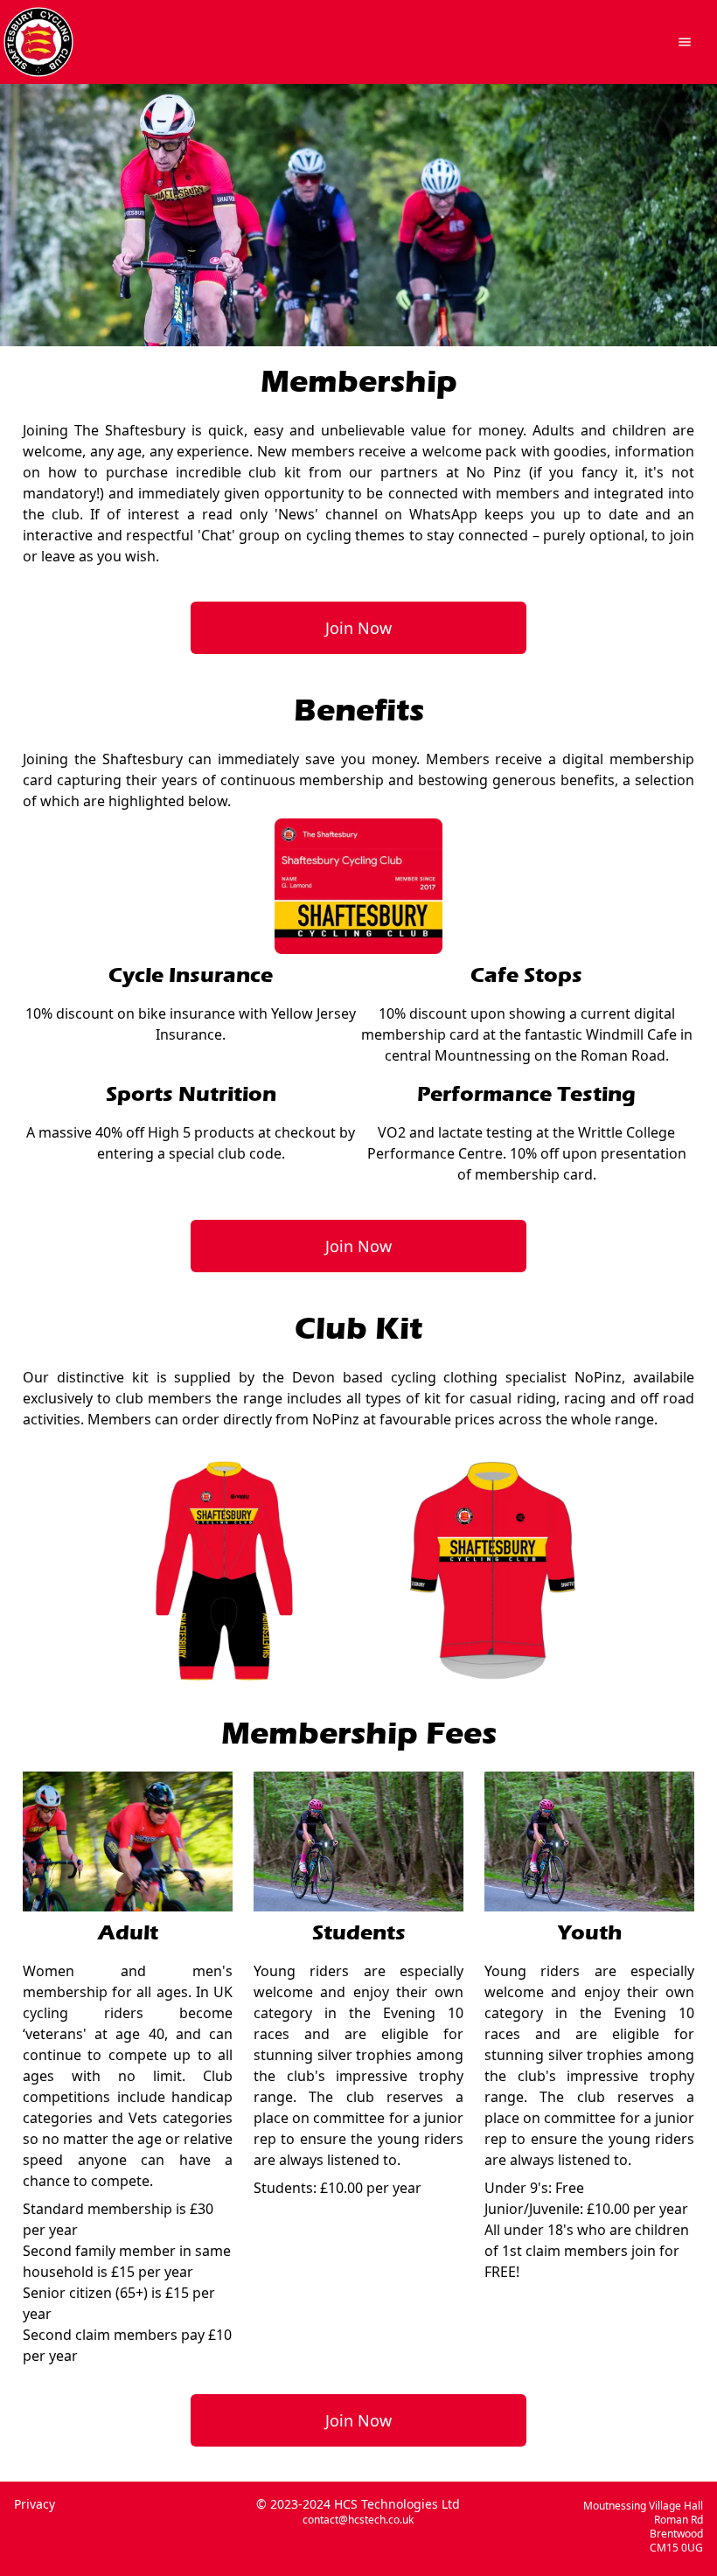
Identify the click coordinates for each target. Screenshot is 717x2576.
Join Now (358, 628)
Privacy (35, 2504)
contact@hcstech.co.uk (358, 2520)
